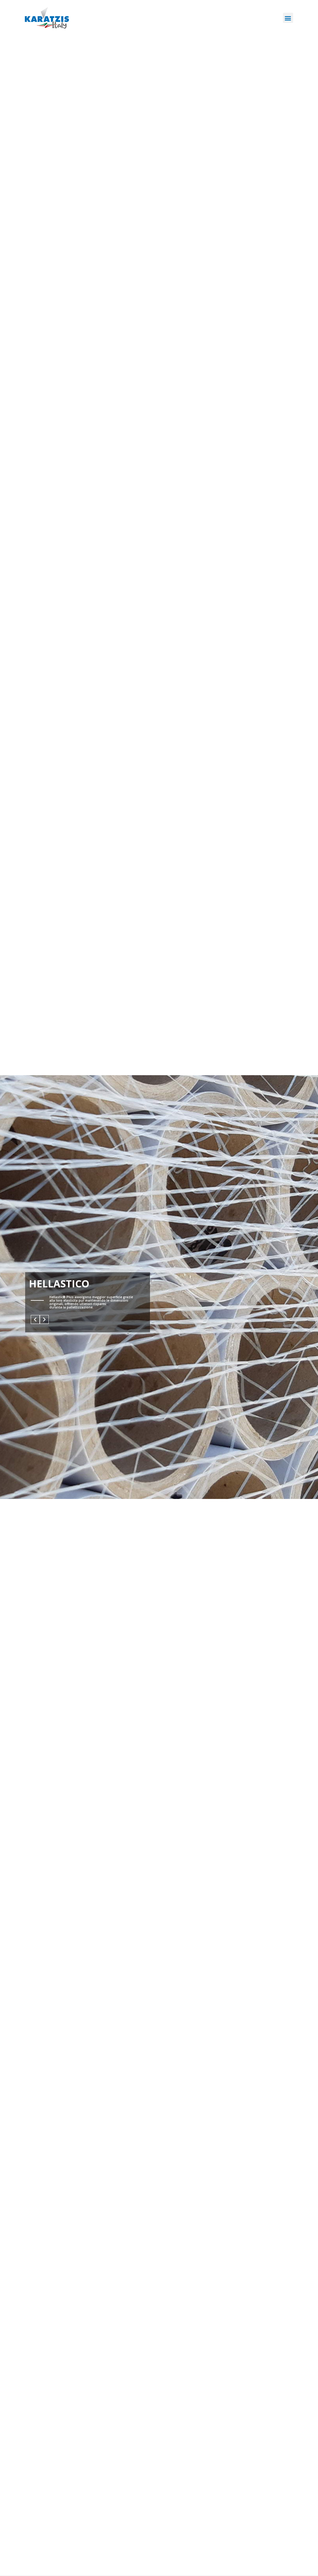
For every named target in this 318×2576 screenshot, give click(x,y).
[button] (288, 18)
